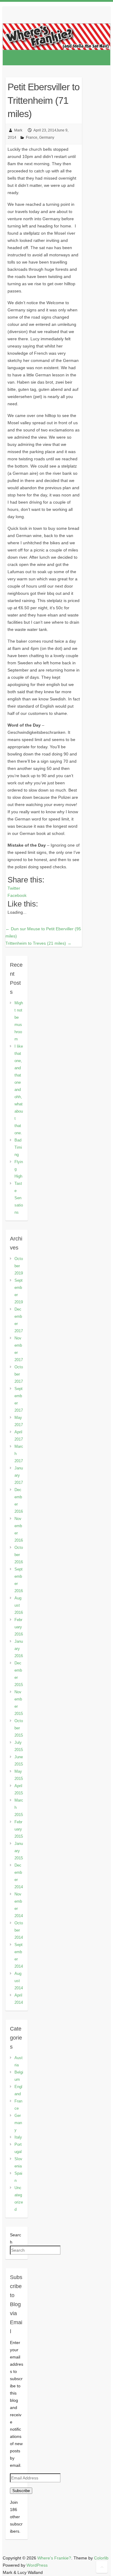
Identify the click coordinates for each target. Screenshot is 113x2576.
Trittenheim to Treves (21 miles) (38, 943)
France (32, 137)
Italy (18, 2137)
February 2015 (19, 1829)
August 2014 (19, 1981)
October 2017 (19, 1374)
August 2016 (19, 1605)
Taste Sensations (19, 1198)
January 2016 (19, 1649)
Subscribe (21, 2491)
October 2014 (19, 1930)
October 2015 (19, 1728)
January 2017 (19, 1475)
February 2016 (19, 1627)
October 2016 (19, 1555)
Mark (18, 130)
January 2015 (19, 1851)
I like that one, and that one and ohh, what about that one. (19, 1090)
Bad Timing (18, 1147)
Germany (47, 137)
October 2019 (19, 1266)
